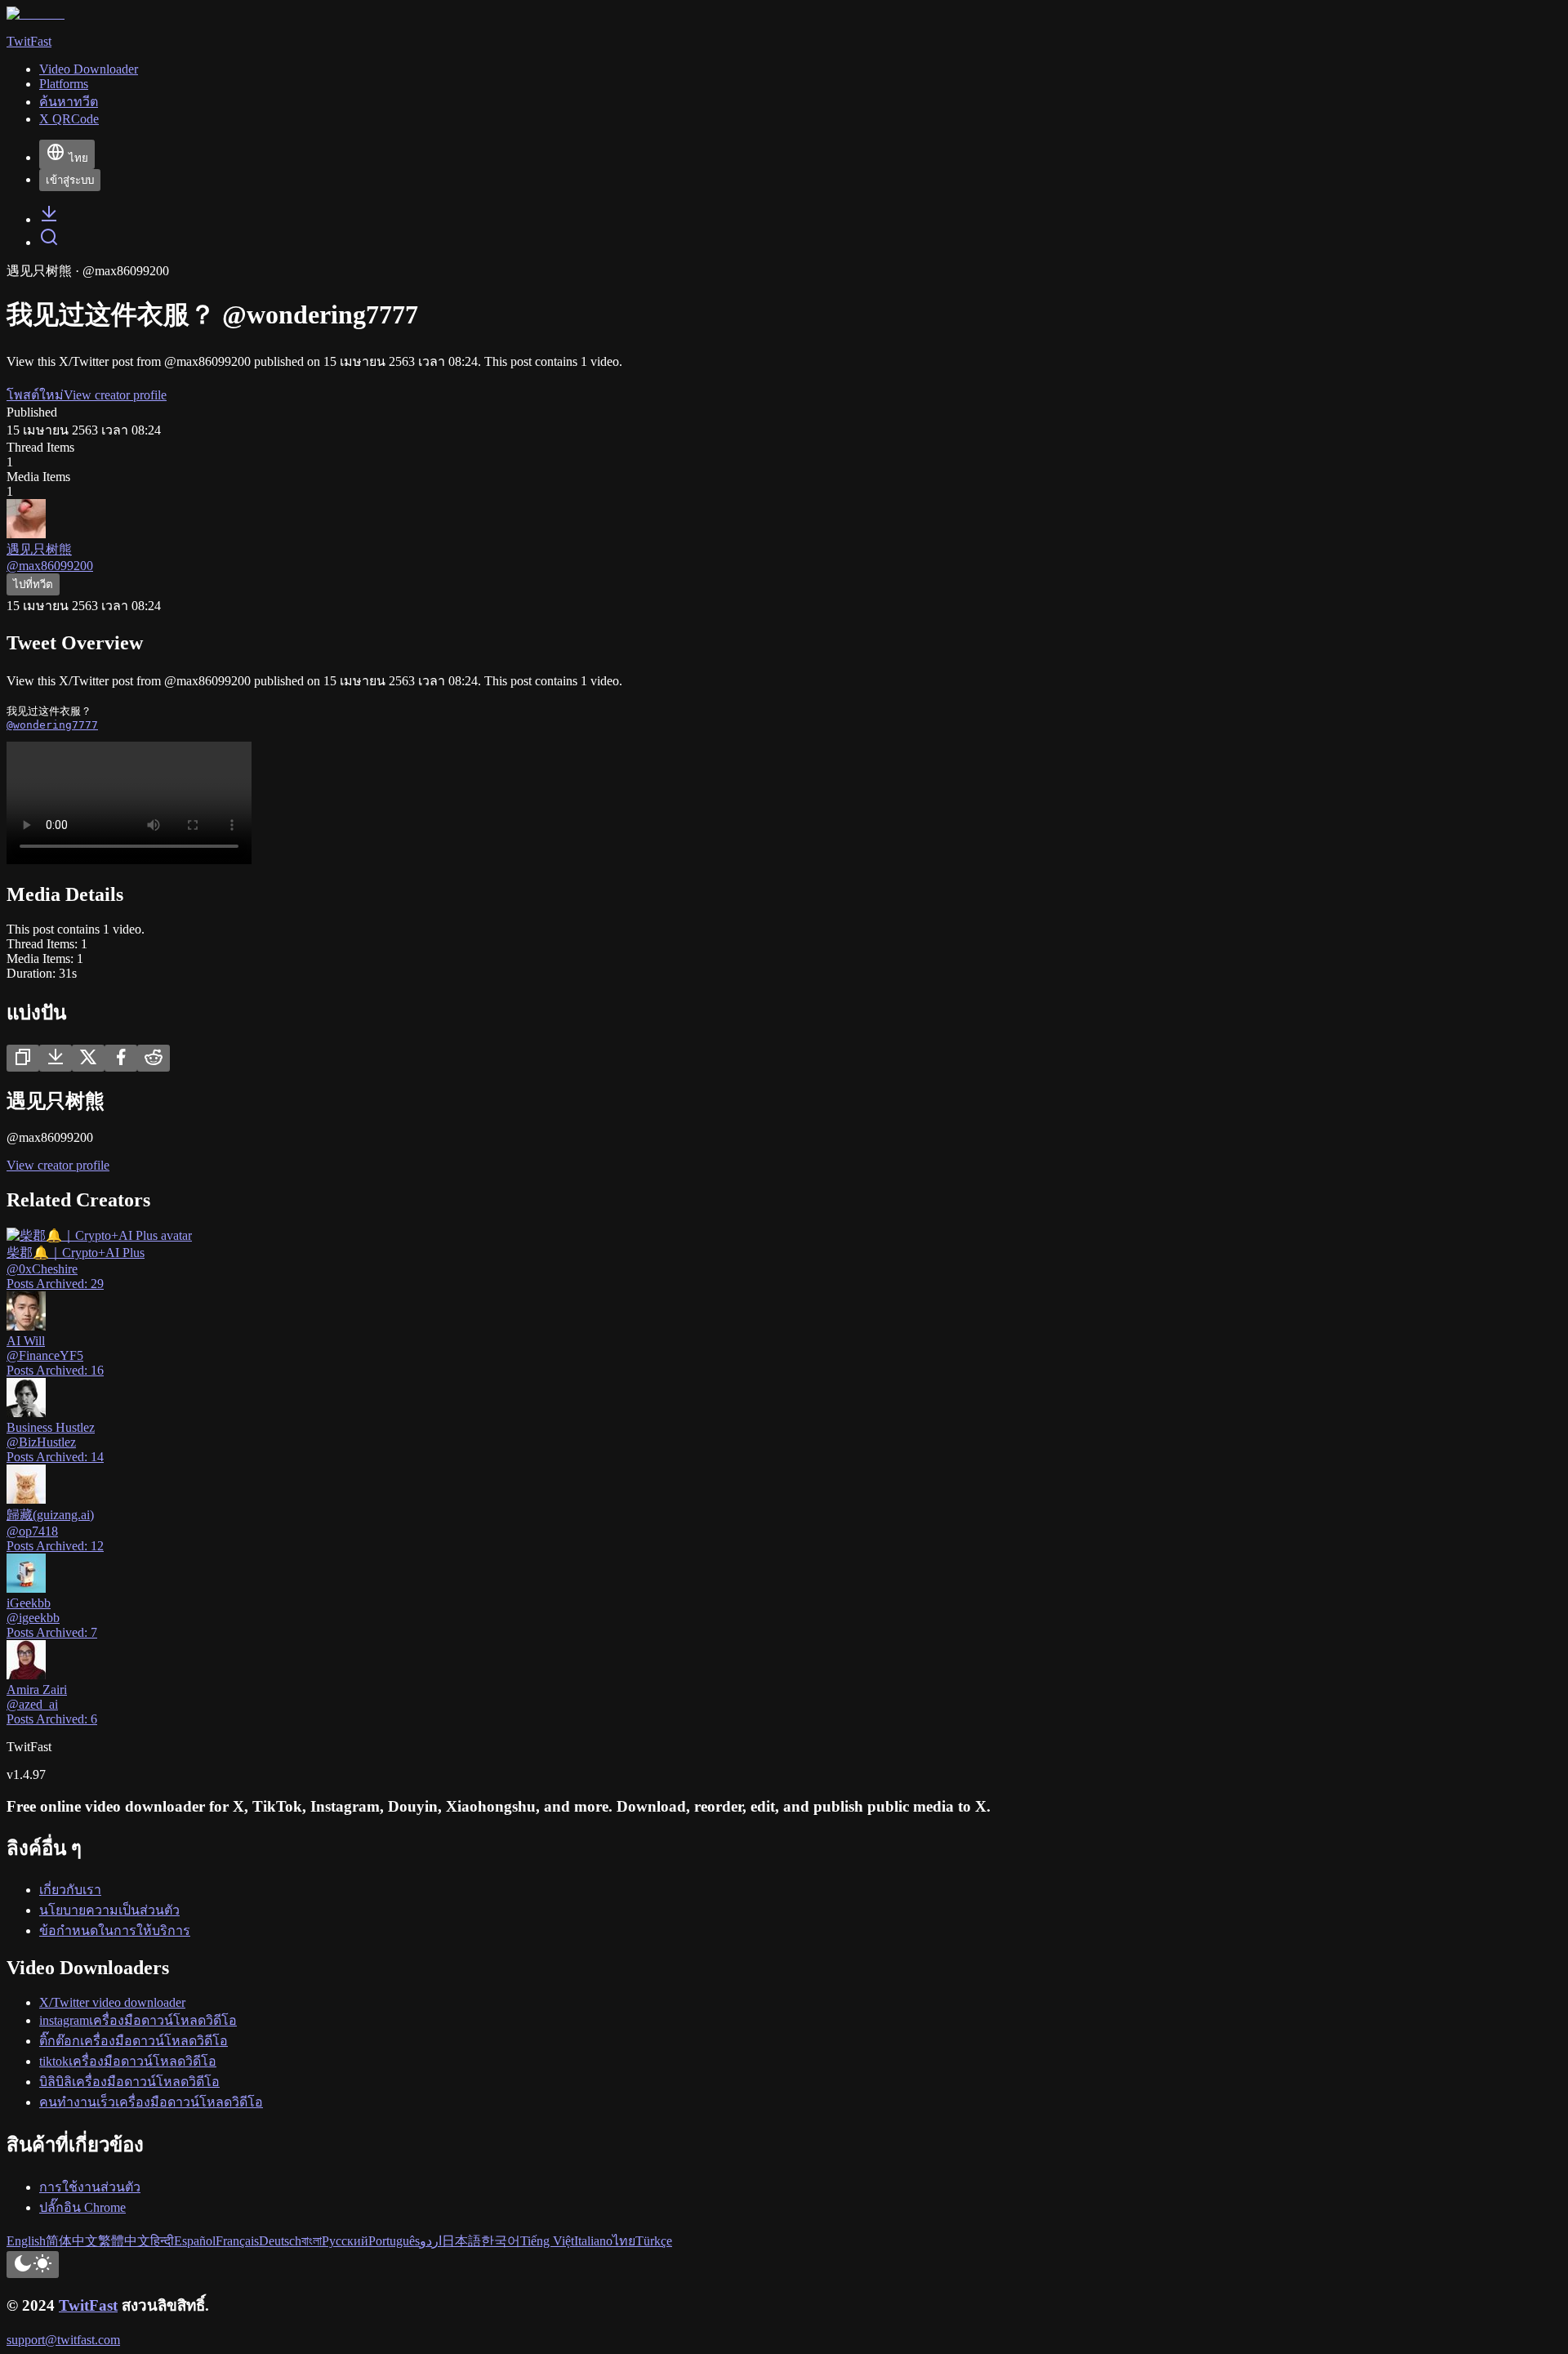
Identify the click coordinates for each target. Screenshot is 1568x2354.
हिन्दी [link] (162, 2241)
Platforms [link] (64, 84)
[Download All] (56, 1058)
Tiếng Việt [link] (547, 2241)
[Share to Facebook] (121, 1058)
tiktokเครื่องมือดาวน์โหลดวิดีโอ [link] (128, 2061)
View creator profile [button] (115, 395)
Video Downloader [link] (89, 69)
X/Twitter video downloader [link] (112, 2002)
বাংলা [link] (312, 2241)
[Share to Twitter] (88, 1058)
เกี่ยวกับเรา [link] (70, 1890)
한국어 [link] (501, 2241)
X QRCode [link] (69, 119)
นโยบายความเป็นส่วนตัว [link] (109, 1910)
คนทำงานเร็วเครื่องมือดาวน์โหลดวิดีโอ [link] (151, 2102)
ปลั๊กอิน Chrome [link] (82, 2207)
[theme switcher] (33, 2265)
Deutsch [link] (280, 2241)
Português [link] (394, 2241)
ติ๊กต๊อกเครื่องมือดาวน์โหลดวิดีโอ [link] (134, 2041)
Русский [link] (345, 2241)
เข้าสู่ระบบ (70, 180)
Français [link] (237, 2241)
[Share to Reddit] (154, 1058)
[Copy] (23, 1058)
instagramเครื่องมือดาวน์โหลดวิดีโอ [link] (138, 2020)
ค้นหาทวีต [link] (69, 102)
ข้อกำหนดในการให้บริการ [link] (115, 1930)
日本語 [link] (461, 2241)
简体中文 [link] (72, 2241)
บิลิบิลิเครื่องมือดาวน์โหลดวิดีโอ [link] (129, 2082)
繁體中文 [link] (124, 2241)
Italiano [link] (593, 2241)
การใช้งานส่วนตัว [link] (90, 2187)
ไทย (78, 158)
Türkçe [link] (654, 2241)
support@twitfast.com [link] (63, 2340)
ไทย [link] (624, 2241)
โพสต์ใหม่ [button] (35, 395)
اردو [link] (431, 2241)
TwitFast (88, 2305)
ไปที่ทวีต (33, 584)
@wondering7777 (52, 725)
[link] (49, 219)
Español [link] (195, 2241)
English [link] (26, 2241)
